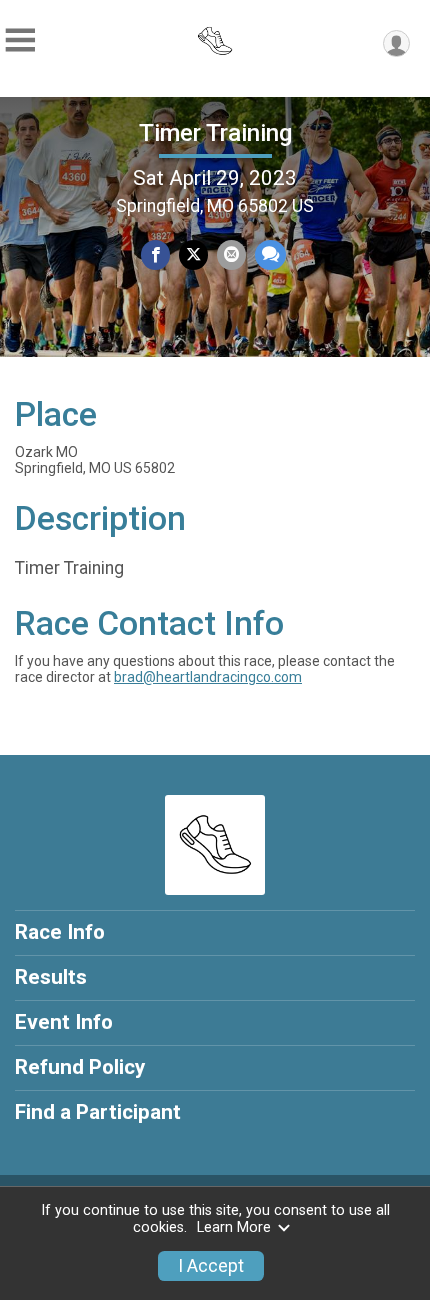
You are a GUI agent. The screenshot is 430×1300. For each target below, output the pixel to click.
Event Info (64, 1022)
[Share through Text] (270, 254)
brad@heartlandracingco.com (208, 677)
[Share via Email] (231, 254)
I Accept (211, 1266)
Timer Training (215, 133)
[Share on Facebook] (155, 254)
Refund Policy (80, 1067)
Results (51, 977)
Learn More (234, 1227)
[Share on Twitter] (193, 254)
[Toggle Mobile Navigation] (20, 40)
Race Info (60, 932)
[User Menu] (396, 43)
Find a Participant (98, 1112)
